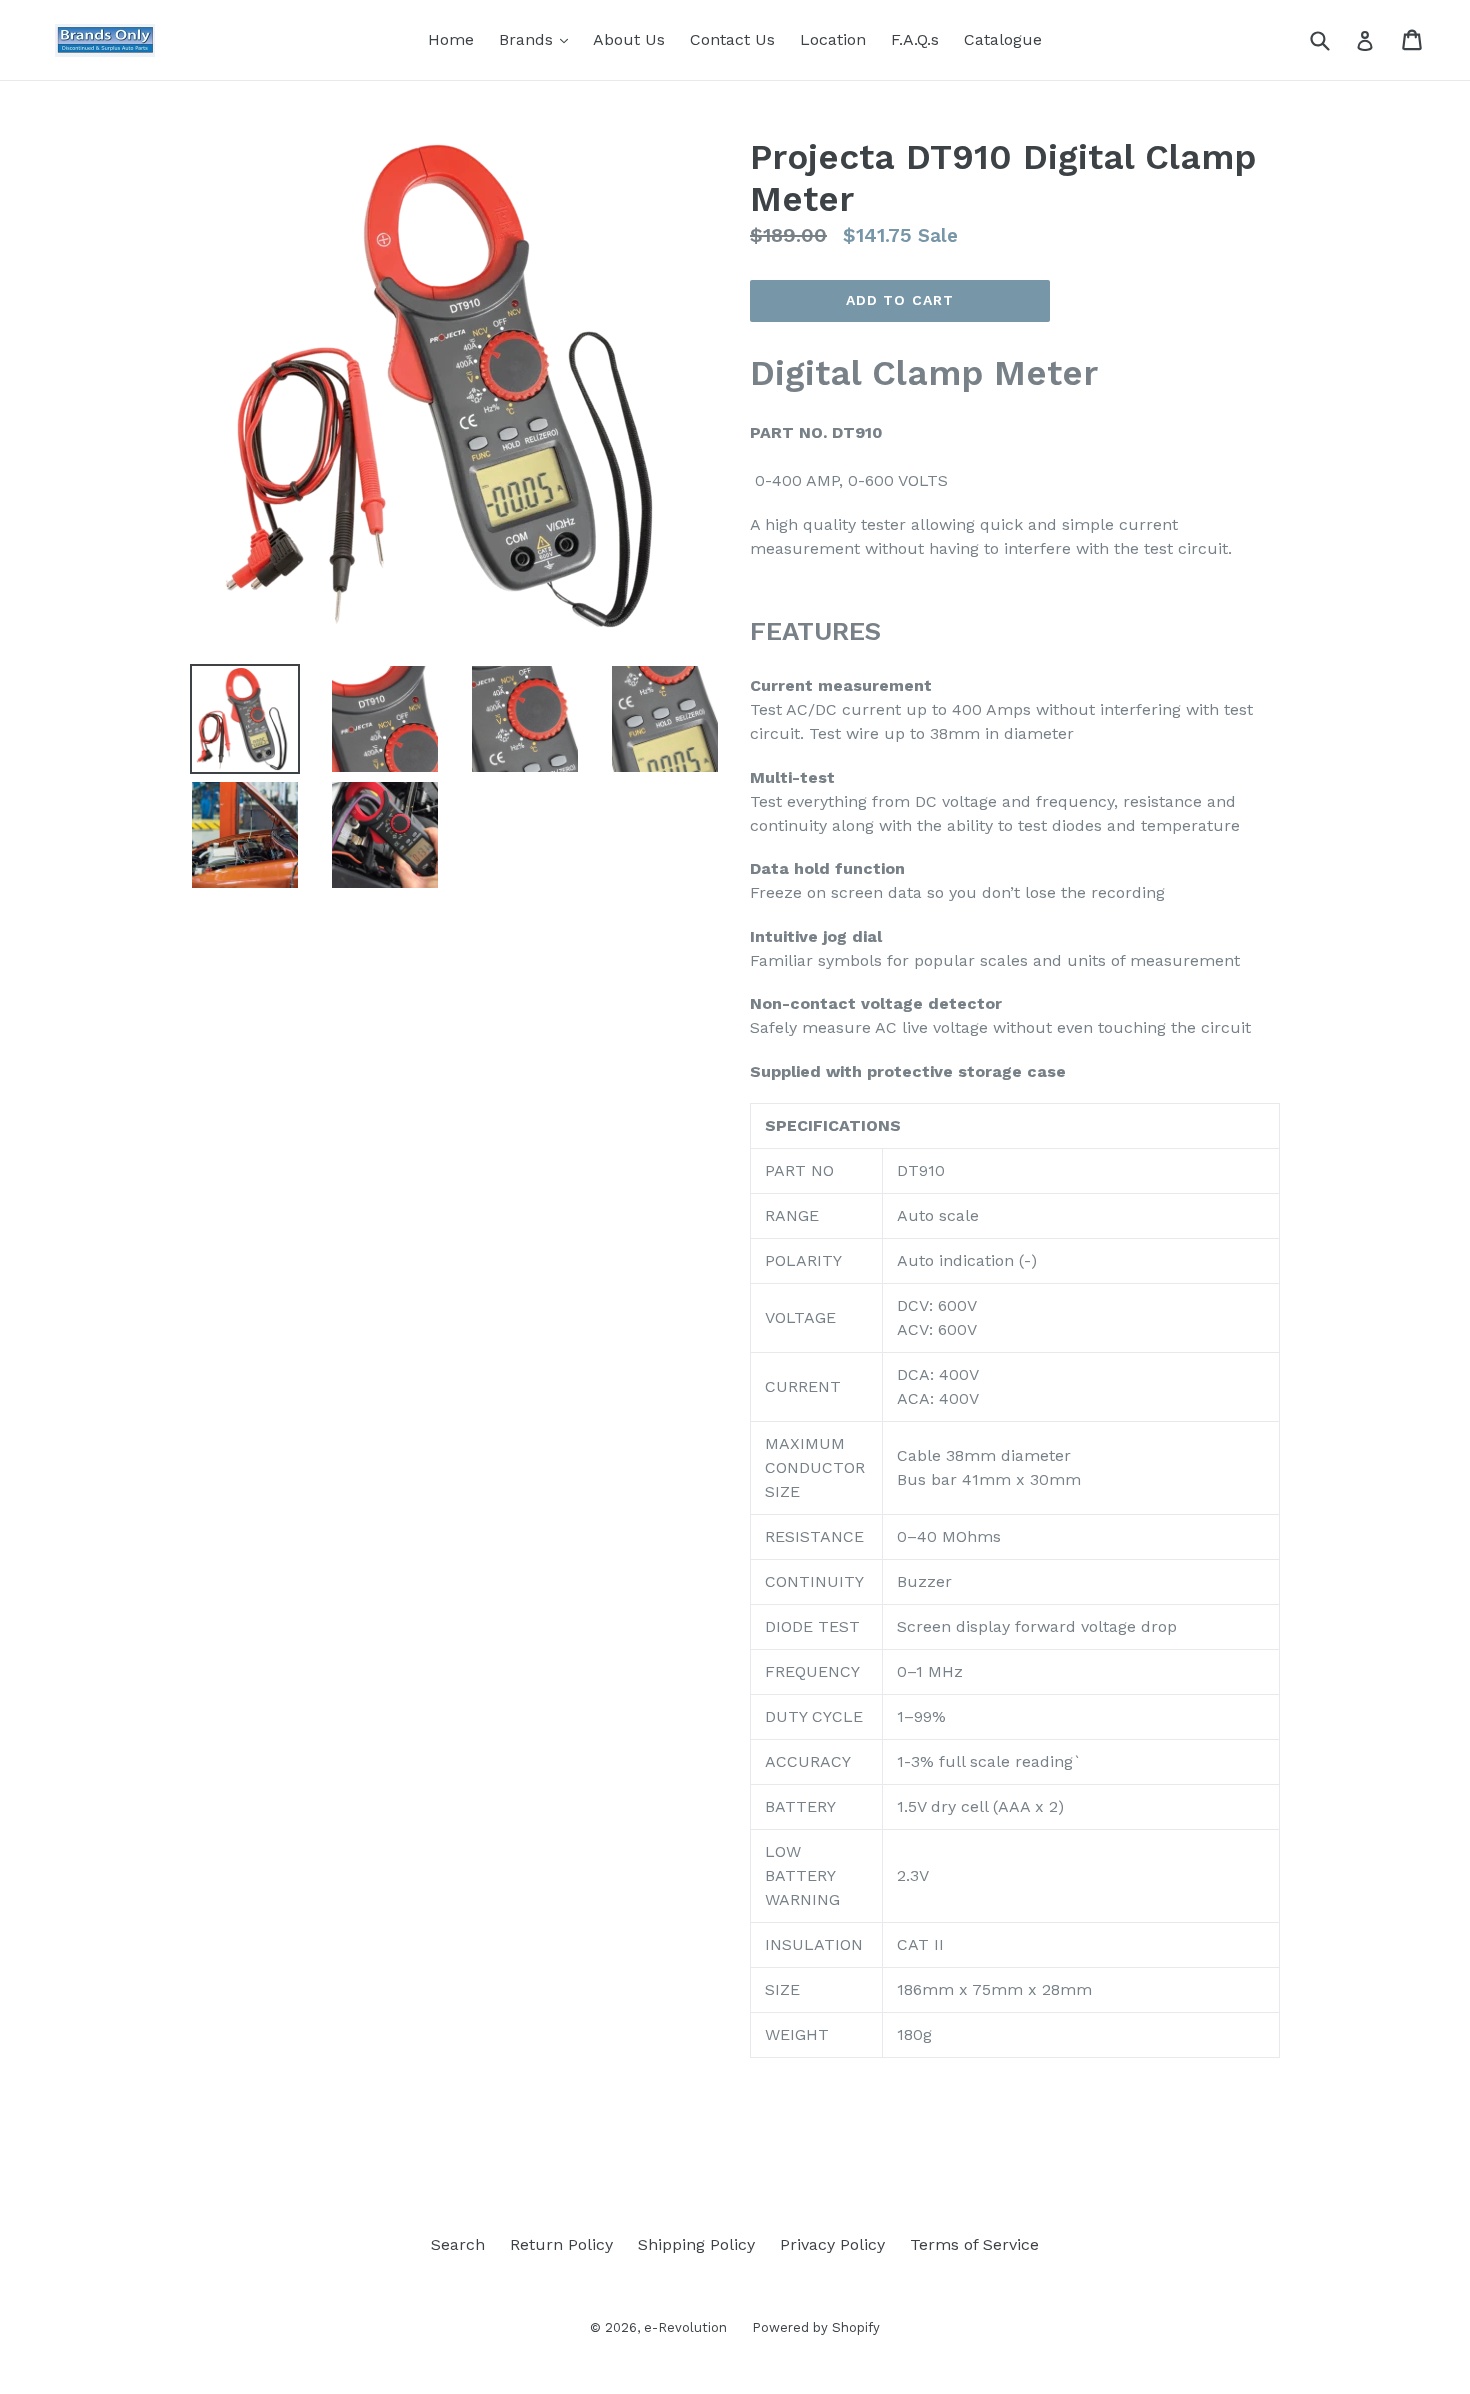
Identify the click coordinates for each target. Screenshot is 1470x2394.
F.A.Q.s (915, 39)
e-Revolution (685, 2327)
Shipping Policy (696, 2244)
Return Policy (561, 2244)
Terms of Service (974, 2244)
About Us (629, 39)
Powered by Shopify (816, 2327)
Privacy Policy (832, 2244)
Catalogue (1003, 39)
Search (458, 2244)
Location (833, 39)
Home (451, 39)
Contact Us (732, 39)
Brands (538, 39)
